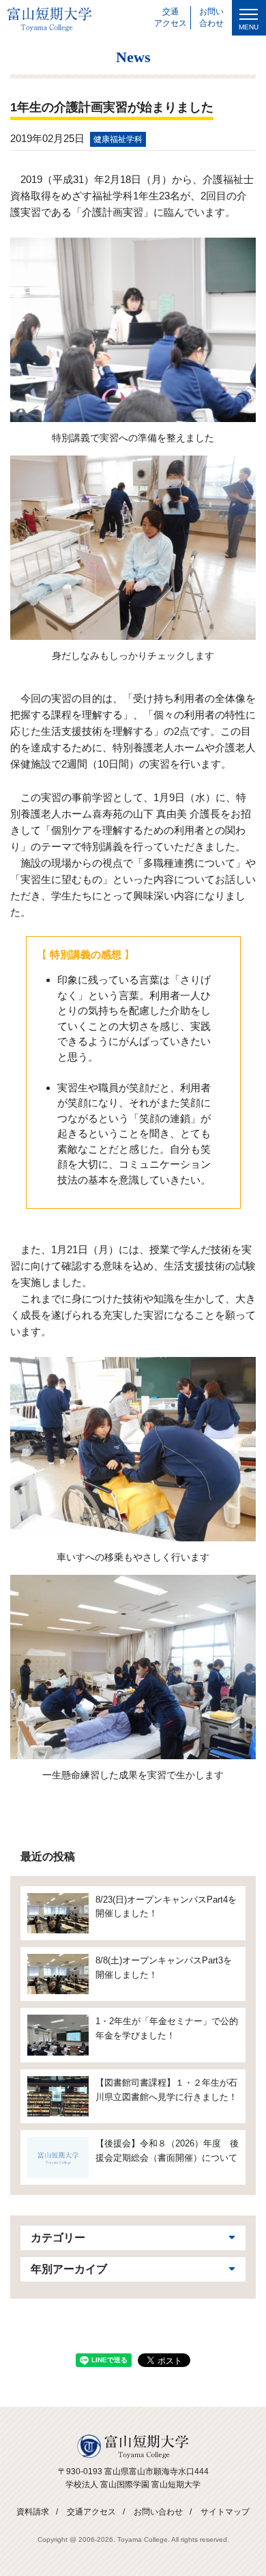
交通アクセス (91, 2512)
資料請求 (33, 2512)
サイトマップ (225, 2512)
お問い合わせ (158, 2512)
